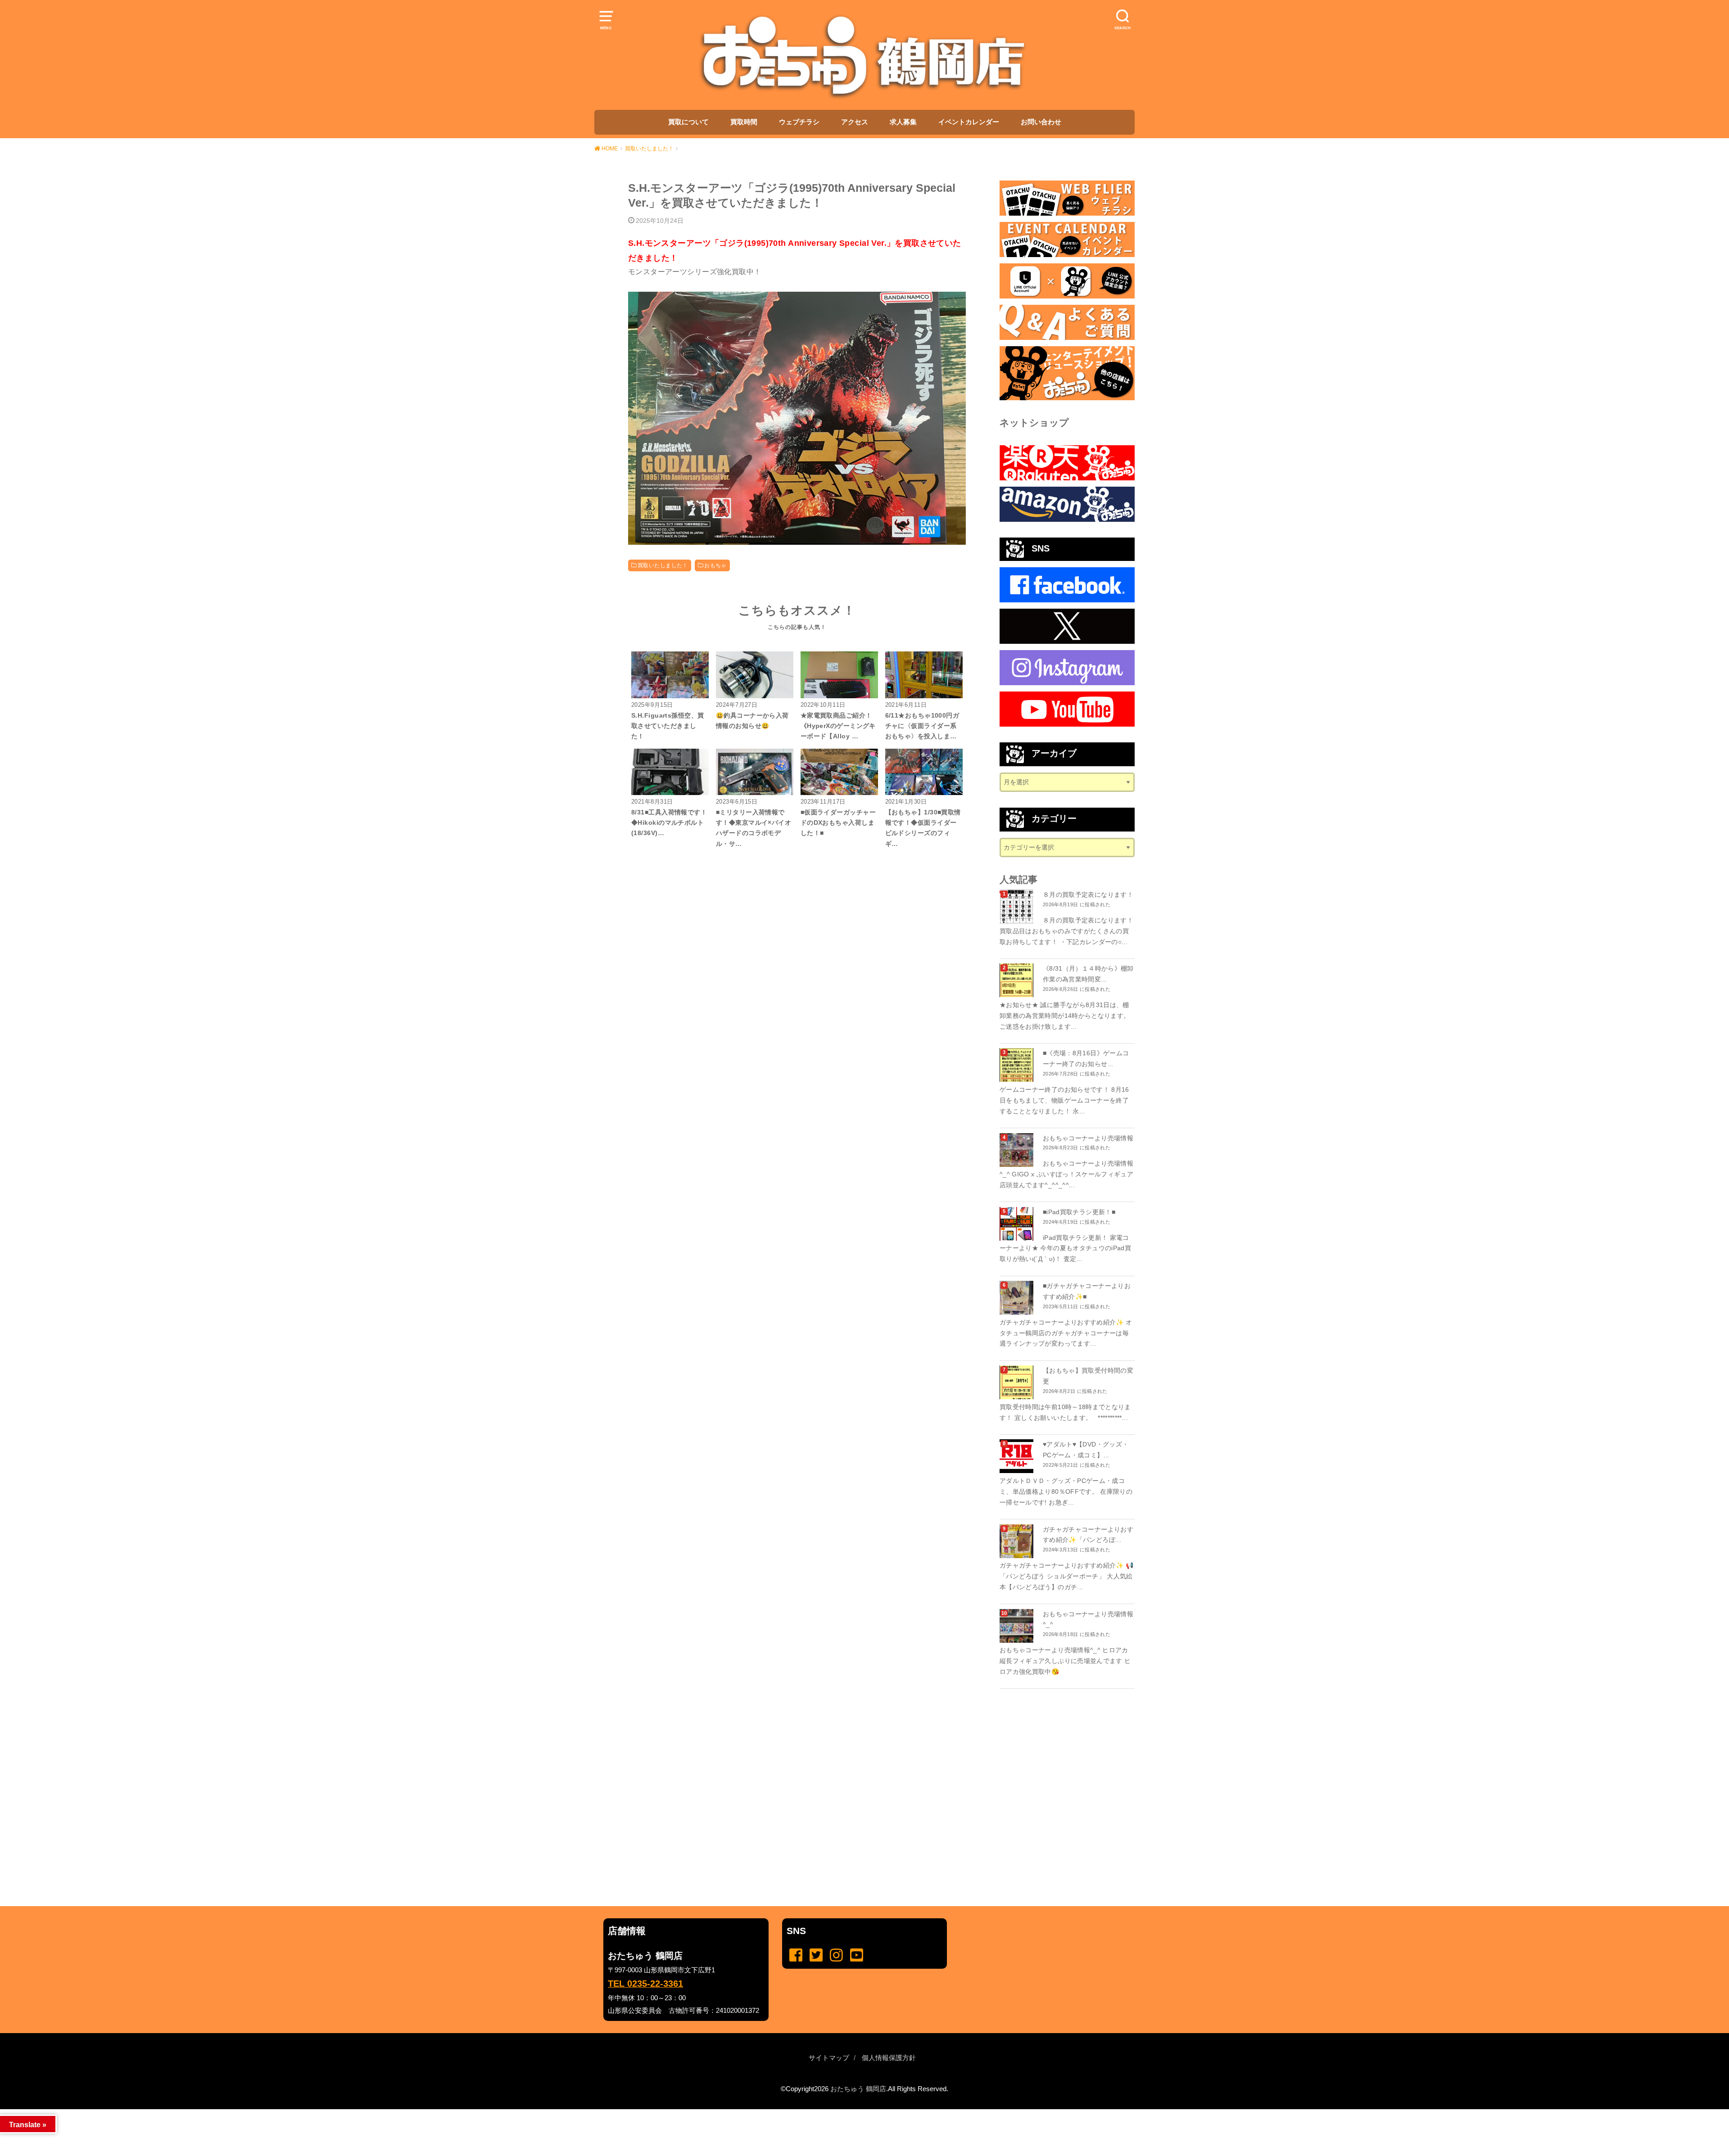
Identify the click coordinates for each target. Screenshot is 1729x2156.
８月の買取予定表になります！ (1088, 895)
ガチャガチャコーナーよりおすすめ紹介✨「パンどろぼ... (1088, 1535)
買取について (688, 122)
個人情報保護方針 (889, 2058)
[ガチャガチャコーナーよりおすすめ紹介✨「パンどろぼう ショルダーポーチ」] (1018, 1541)
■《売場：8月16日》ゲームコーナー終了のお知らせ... (1086, 1058)
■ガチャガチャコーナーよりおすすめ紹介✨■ (1087, 1291)
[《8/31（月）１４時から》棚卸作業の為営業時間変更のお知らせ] (1018, 980)
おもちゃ (715, 565)
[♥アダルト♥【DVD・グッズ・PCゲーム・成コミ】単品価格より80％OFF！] (1018, 1456)
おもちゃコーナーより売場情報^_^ (1088, 1619)
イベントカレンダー (969, 122)
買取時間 (744, 122)
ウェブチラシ (799, 122)
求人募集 (903, 122)
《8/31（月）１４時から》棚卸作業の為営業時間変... (1088, 974)
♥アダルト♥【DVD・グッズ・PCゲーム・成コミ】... (1086, 1450)
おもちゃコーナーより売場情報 (1088, 1138)
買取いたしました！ (663, 565)
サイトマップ (829, 2058)
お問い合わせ (1041, 122)
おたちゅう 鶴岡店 (858, 2089)
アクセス (855, 122)
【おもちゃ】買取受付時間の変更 (1088, 1376)
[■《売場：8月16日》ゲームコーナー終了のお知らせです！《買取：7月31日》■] (1018, 1065)
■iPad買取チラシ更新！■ (1079, 1212)
